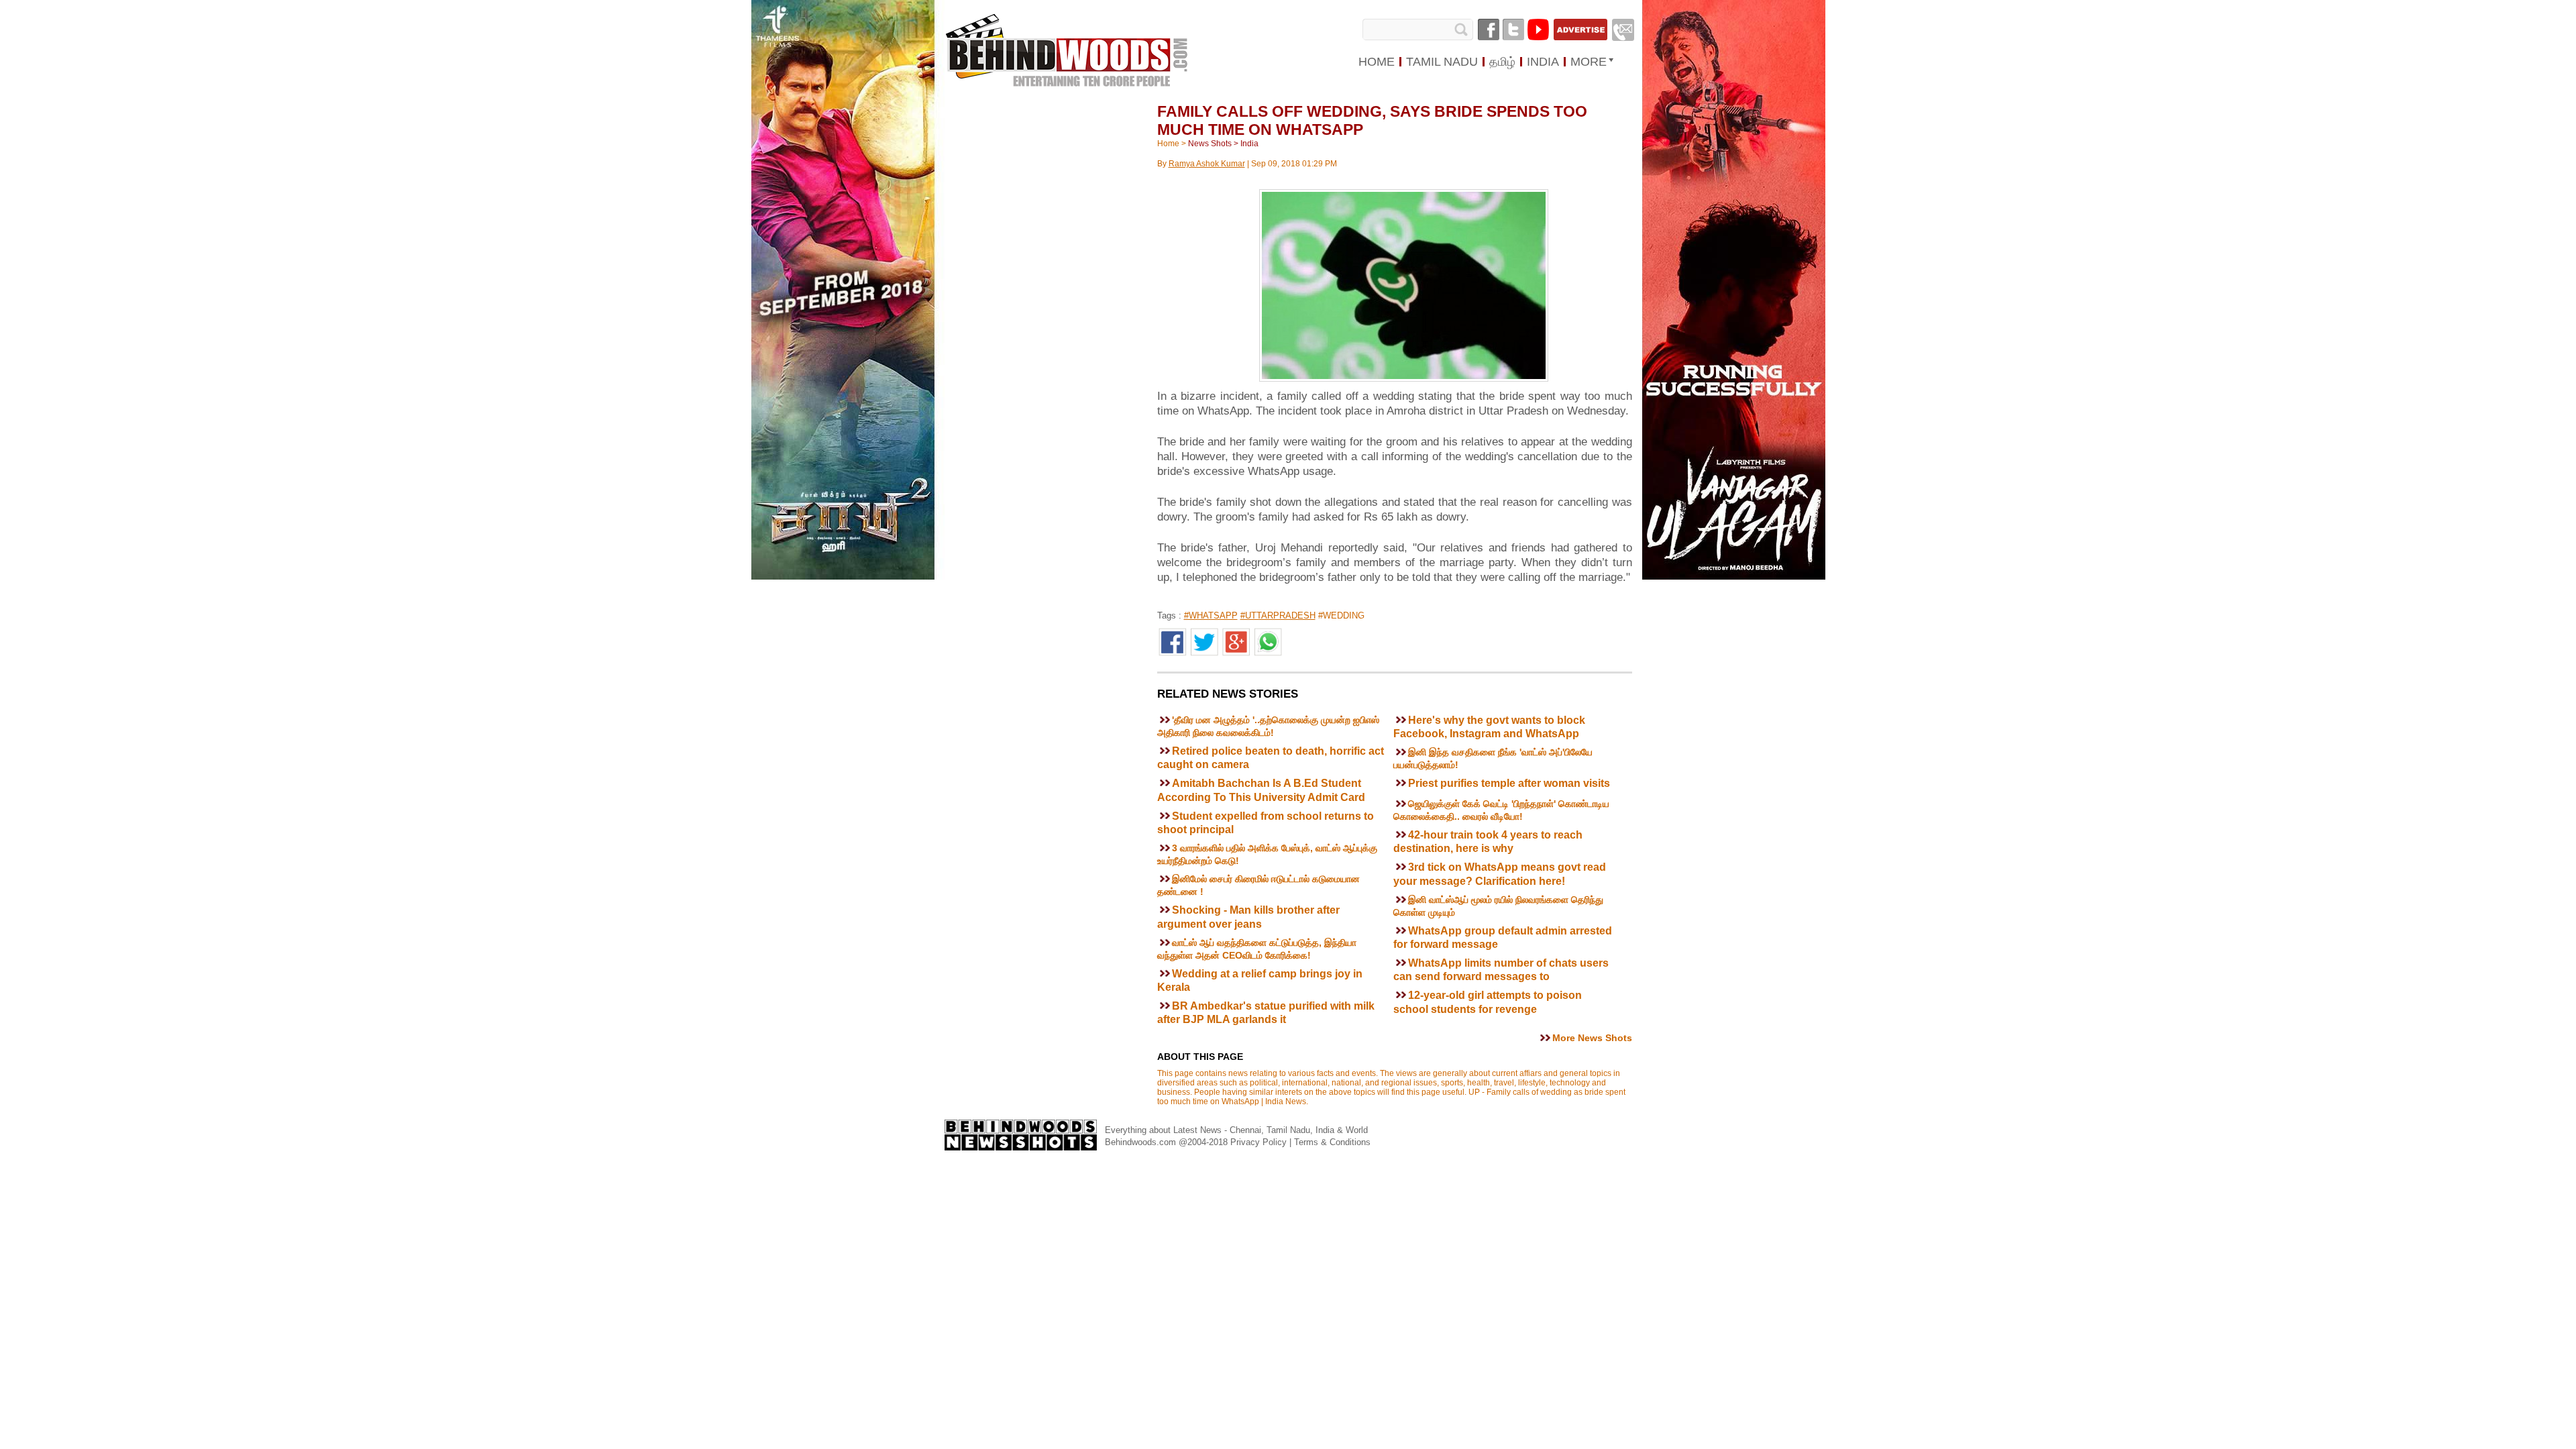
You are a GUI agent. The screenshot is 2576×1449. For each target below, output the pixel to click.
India (1249, 144)
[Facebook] (1489, 30)
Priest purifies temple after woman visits (1509, 783)
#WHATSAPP (1211, 615)
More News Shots (1592, 1038)
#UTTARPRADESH (1278, 615)
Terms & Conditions (1332, 1142)
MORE (1589, 62)
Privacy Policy (1260, 1142)
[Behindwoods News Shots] (1066, 38)
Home (1168, 144)
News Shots (1210, 144)
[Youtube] (1538, 30)
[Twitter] (1513, 30)
